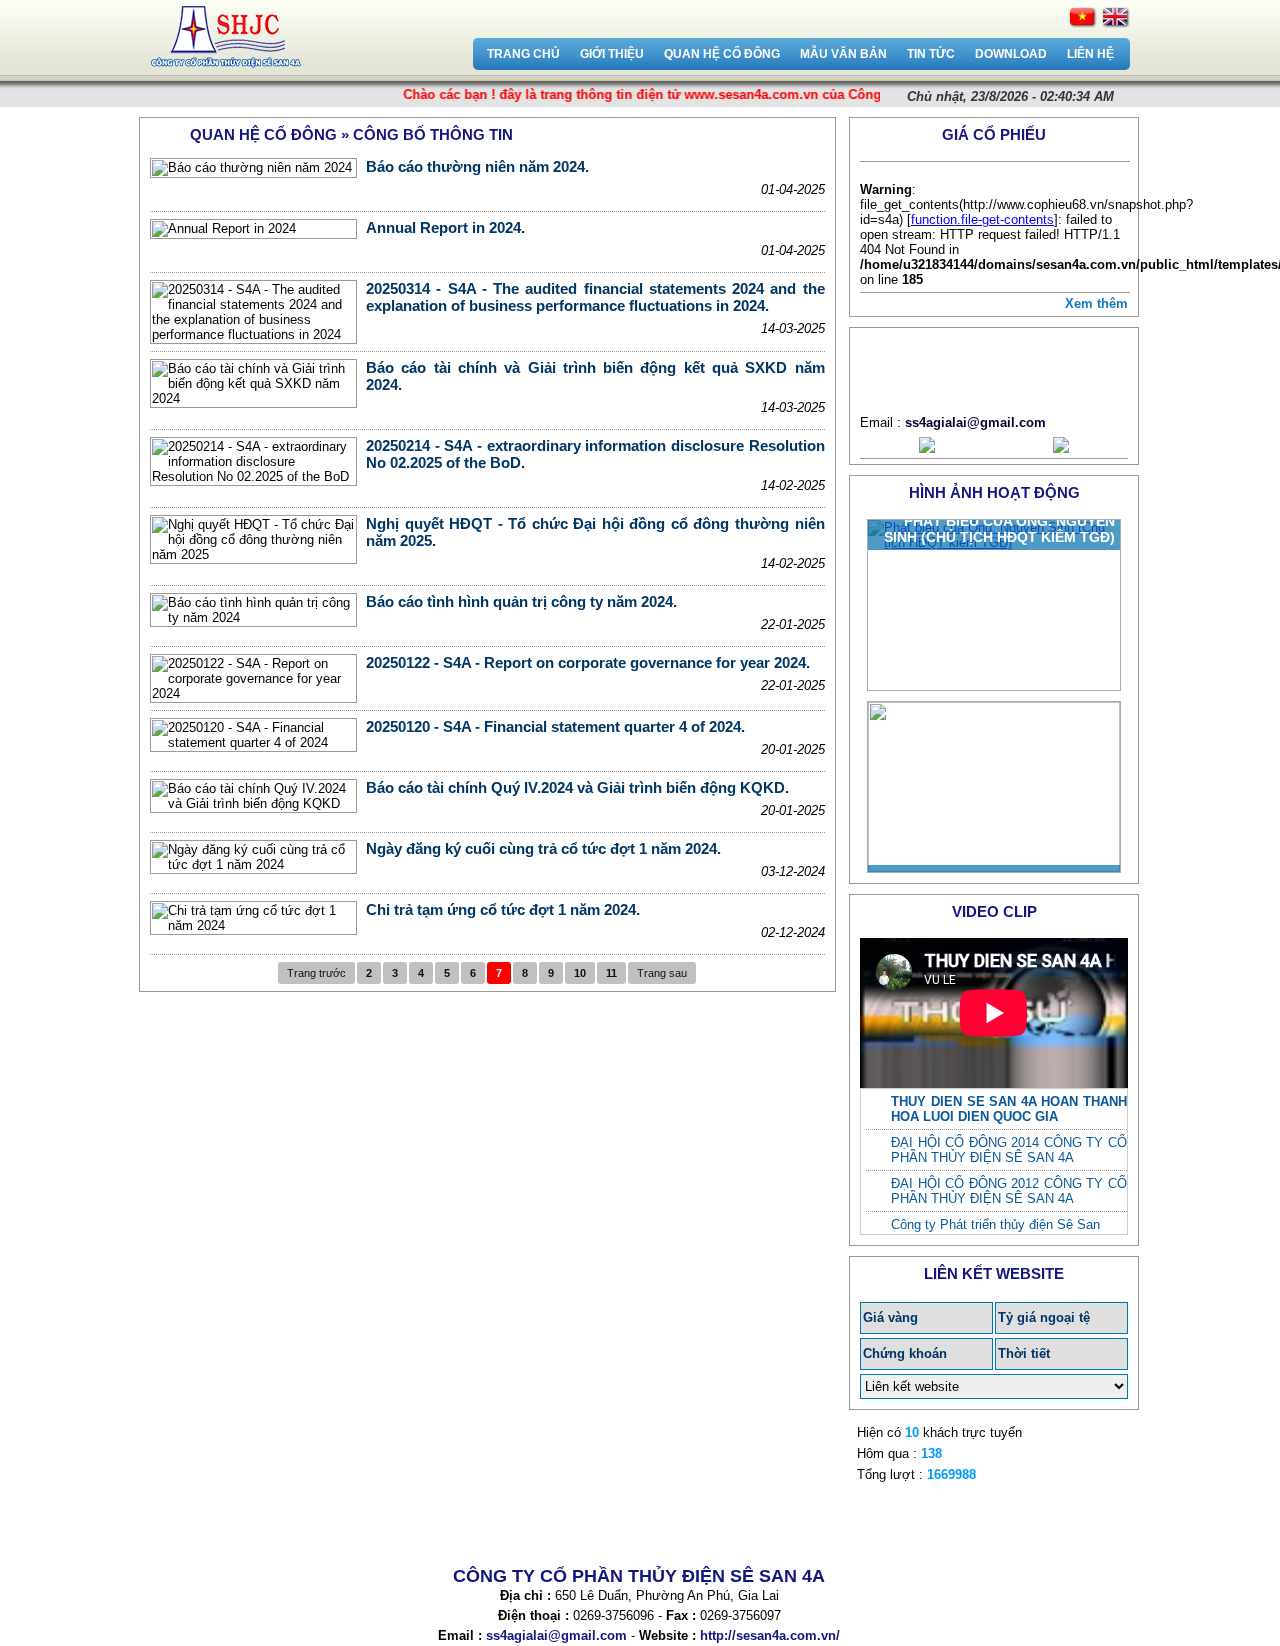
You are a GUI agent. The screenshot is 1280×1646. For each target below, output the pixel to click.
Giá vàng (890, 1317)
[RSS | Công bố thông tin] (819, 133)
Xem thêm (1096, 303)
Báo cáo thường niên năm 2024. (477, 166)
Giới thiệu (612, 54)
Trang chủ (523, 54)
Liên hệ (1090, 54)
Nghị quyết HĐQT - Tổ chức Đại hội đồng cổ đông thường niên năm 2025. (595, 532)
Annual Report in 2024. (445, 227)
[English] (1116, 17)
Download (1011, 54)
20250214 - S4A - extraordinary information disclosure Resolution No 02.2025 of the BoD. (595, 454)
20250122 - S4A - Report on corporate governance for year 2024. (588, 662)
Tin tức (931, 54)
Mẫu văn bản (843, 54)
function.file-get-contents (982, 219)
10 (580, 973)
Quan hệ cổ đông (722, 54)
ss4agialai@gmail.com (975, 422)
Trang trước (316, 973)
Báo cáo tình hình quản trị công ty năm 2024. (521, 601)
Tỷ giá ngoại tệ (1044, 1317)
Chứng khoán (905, 1353)
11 (611, 973)
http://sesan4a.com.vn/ (770, 1635)
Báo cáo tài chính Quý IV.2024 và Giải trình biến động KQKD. (577, 787)
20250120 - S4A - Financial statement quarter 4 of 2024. (555, 726)
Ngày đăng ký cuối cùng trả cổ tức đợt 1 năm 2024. (543, 848)
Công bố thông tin (433, 134)
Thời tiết (1024, 1353)
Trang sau (662, 973)
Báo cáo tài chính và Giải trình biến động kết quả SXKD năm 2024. (595, 376)
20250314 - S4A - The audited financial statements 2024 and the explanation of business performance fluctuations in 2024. (595, 297)
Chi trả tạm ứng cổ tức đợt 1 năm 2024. (503, 909)
